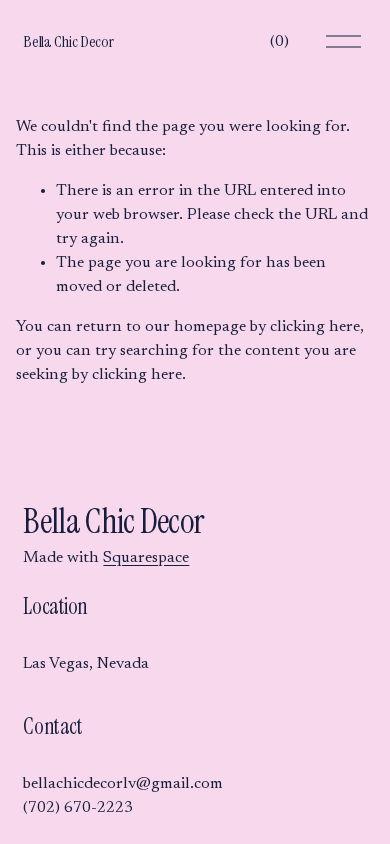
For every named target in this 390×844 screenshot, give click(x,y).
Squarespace (146, 558)
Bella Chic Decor (68, 41)
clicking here (315, 327)
